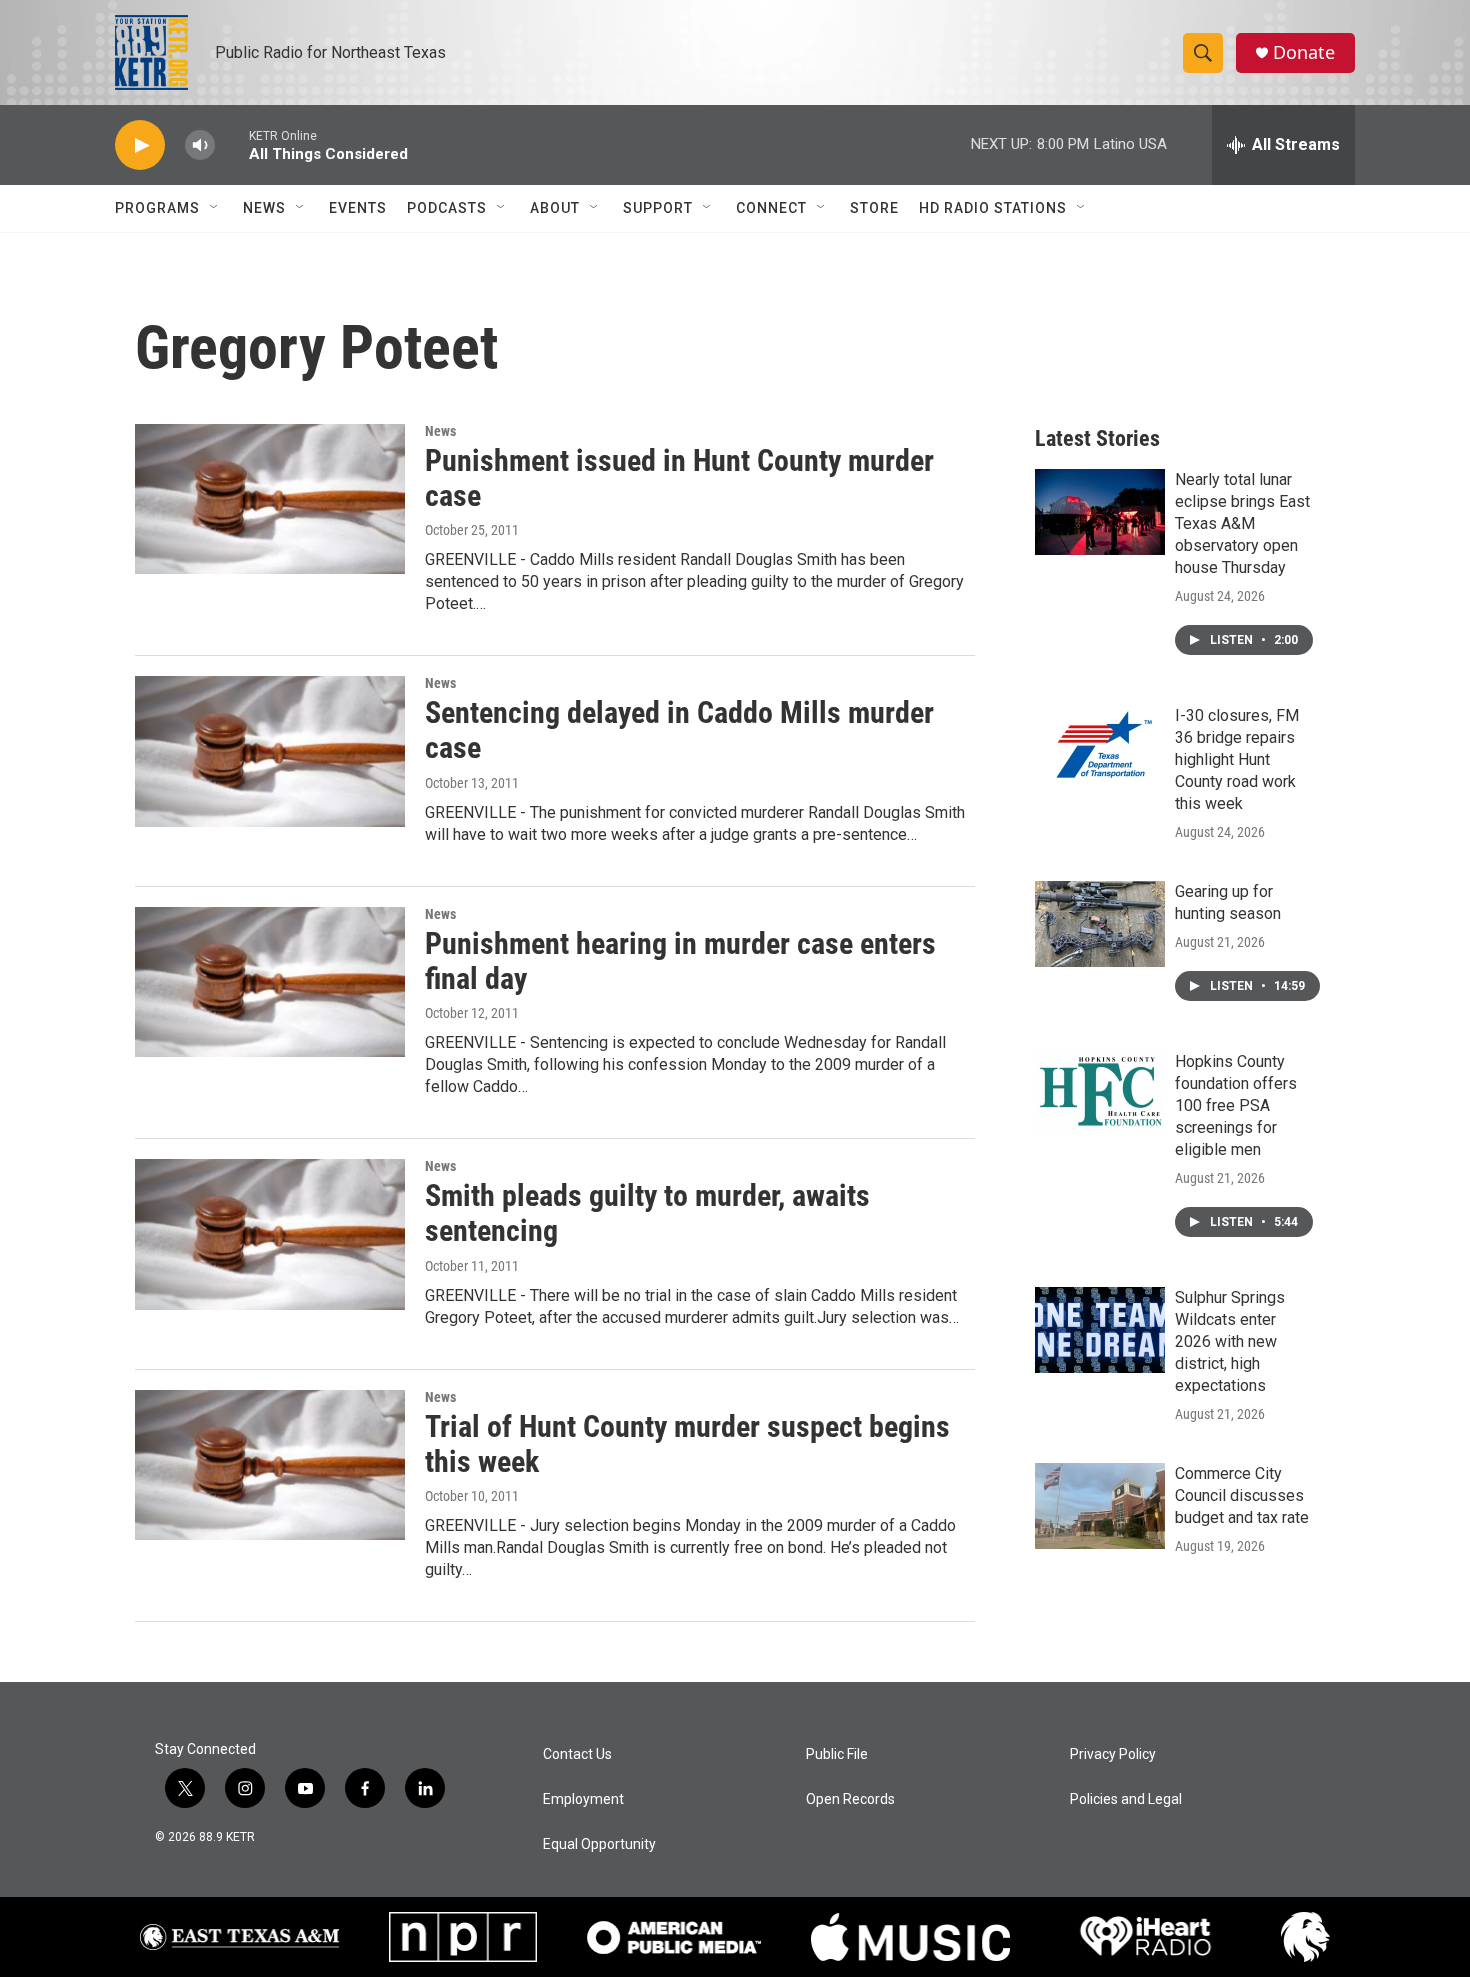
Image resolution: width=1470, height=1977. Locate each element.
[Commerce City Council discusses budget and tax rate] (1100, 1506)
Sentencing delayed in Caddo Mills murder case (679, 730)
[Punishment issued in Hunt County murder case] (270, 499)
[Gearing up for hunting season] (1100, 924)
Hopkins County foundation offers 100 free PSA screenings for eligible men (1236, 1105)
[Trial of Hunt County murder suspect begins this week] (270, 1465)
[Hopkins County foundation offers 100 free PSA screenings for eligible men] (1100, 1094)
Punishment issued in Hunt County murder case (679, 478)
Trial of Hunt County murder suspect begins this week (687, 1444)
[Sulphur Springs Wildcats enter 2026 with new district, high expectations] (1100, 1330)
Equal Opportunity (599, 1844)
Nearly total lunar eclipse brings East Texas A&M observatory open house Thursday (1242, 523)
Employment (583, 1799)
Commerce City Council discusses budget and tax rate (1242, 1495)
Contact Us (577, 1754)
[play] (140, 145)
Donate (1304, 52)
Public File (837, 1754)
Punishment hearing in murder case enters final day (680, 961)
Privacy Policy (1113, 1754)
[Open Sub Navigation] (215, 208)
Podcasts (447, 208)
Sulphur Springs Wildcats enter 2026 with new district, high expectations (1230, 1341)
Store (874, 208)
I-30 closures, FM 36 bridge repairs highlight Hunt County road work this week (1237, 759)
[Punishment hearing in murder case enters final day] (270, 982)
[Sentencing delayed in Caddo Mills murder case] (270, 751)
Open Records (850, 1799)
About (555, 208)
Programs (157, 208)
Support (658, 208)
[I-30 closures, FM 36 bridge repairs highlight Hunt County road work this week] (1100, 748)
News (264, 208)
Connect (771, 208)
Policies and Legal (1126, 1799)
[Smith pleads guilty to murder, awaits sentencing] (270, 1234)
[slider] (232, 144)
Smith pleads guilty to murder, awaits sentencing (647, 1213)
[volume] (200, 145)
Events (358, 208)
